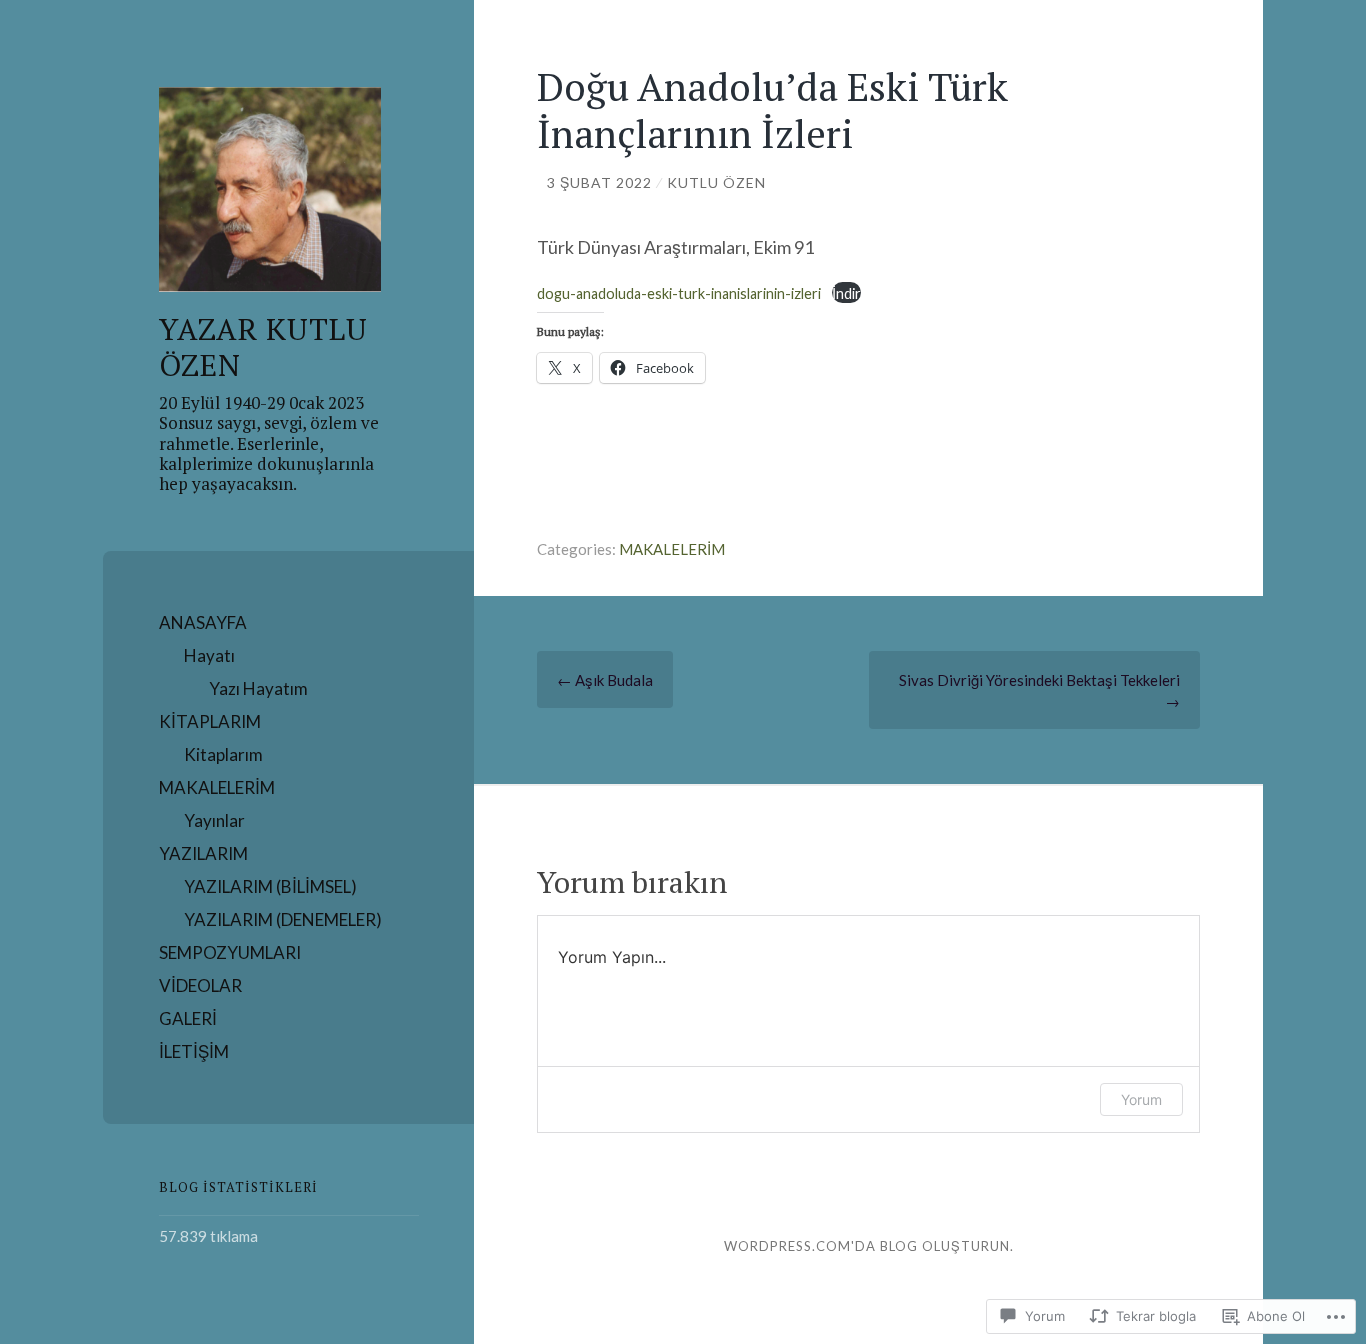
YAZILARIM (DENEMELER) (283, 919)
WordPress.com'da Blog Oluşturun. (869, 1246)
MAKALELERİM (217, 787)
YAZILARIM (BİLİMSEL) (270, 886)
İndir (846, 293)
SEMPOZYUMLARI (230, 952)
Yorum (1141, 1099)
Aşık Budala (605, 680)
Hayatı (209, 655)
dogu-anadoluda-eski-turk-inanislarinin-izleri (679, 293)
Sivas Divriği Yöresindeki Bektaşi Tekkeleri (1039, 690)
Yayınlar (214, 820)
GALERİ (188, 1018)
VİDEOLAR (200, 985)
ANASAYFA (203, 622)
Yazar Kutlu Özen (263, 347)
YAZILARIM (203, 853)
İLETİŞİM (194, 1051)
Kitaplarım (223, 754)
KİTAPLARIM (210, 721)
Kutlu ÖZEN (716, 182)
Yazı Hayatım (258, 688)
